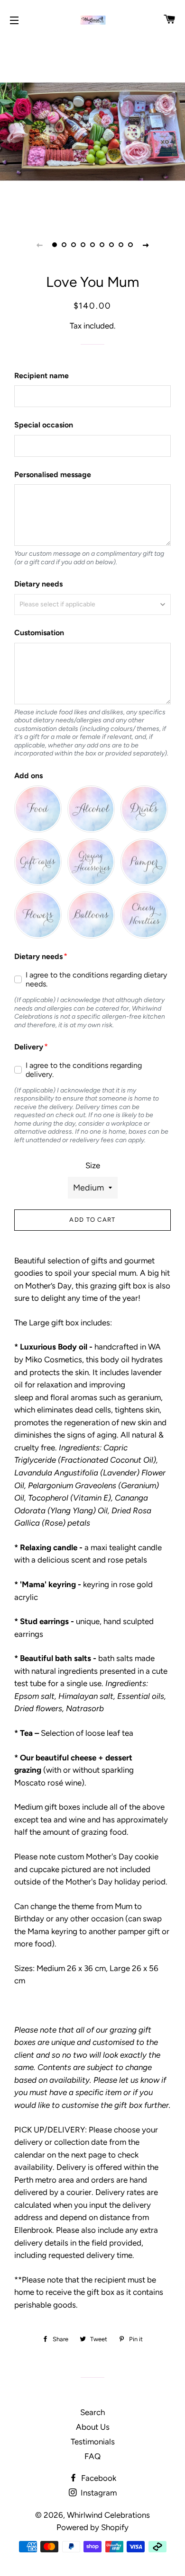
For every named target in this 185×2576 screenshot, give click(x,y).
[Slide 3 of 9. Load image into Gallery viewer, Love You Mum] (74, 245)
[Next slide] (146, 245)
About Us (93, 2427)
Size (93, 1165)
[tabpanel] (92, 130)
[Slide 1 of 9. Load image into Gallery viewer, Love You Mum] (55, 245)
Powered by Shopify (92, 2527)
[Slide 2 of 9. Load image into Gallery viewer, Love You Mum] (64, 245)
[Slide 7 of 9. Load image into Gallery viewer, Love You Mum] (111, 245)
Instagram (98, 2493)
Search (92, 2412)
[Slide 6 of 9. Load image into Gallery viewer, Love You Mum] (102, 245)
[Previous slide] (39, 245)
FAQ (92, 2456)
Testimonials (93, 2442)
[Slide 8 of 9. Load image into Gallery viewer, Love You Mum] (121, 245)
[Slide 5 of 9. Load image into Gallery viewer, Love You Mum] (92, 245)
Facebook (98, 2478)
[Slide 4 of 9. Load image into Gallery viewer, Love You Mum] (83, 245)
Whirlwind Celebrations (108, 2515)
